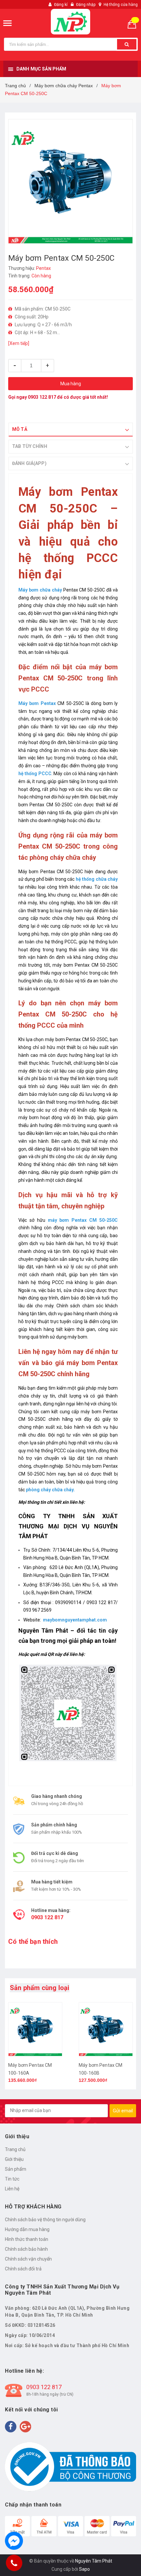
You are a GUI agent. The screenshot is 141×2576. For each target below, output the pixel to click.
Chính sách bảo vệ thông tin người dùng (45, 2220)
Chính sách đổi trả (23, 2269)
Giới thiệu (14, 2159)
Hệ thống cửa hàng (121, 5)
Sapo (84, 2569)
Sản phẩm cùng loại (40, 1988)
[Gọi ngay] (14, 2563)
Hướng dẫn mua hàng (27, 2229)
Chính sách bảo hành (26, 2249)
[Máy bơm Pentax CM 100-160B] (106, 2029)
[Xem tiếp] (19, 343)
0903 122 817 (42, 397)
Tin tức (12, 2179)
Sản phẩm (16, 2169)
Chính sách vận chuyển (28, 2259)
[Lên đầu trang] (119, 2563)
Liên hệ (12, 2189)
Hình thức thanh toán (27, 2239)
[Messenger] (14, 2541)
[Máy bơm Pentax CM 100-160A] (35, 2029)
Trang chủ (15, 2149)
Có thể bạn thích (33, 1942)
